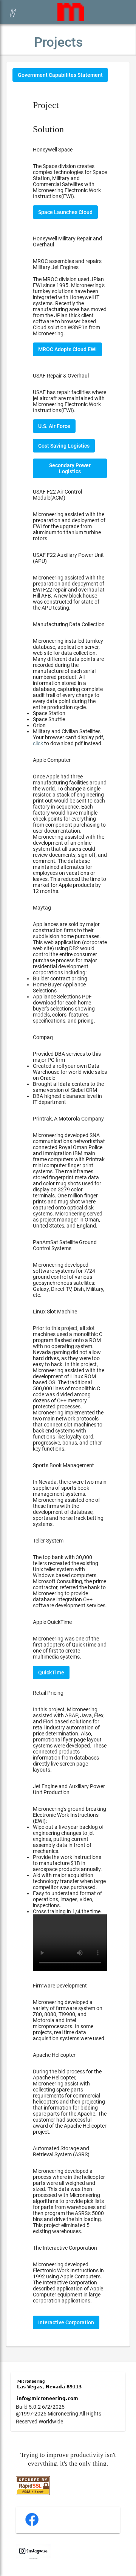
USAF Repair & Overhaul (61, 376)
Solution (48, 129)
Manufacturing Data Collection (69, 624)
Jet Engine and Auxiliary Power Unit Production (69, 1789)
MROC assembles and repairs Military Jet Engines (67, 264)
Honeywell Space (53, 150)
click (38, 743)
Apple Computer (52, 760)
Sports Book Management (63, 1465)
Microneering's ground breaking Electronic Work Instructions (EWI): (70, 1860)
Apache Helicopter (54, 2055)
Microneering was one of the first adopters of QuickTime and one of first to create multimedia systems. (70, 1656)
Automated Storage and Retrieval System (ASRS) (61, 2151)
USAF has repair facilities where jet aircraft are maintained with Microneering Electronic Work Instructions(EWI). (70, 401)
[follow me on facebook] (32, 2525)
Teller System (48, 1541)
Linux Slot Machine (55, 1312)
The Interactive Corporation (65, 2248)
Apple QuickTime (52, 1622)
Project (46, 105)
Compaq (43, 1037)
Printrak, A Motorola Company (68, 1119)
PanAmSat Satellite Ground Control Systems (65, 1245)
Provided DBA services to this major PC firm (70, 1078)
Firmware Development (60, 1986)
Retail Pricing (48, 1693)
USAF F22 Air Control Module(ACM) (57, 495)
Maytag (42, 908)
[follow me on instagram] (33, 2557)
